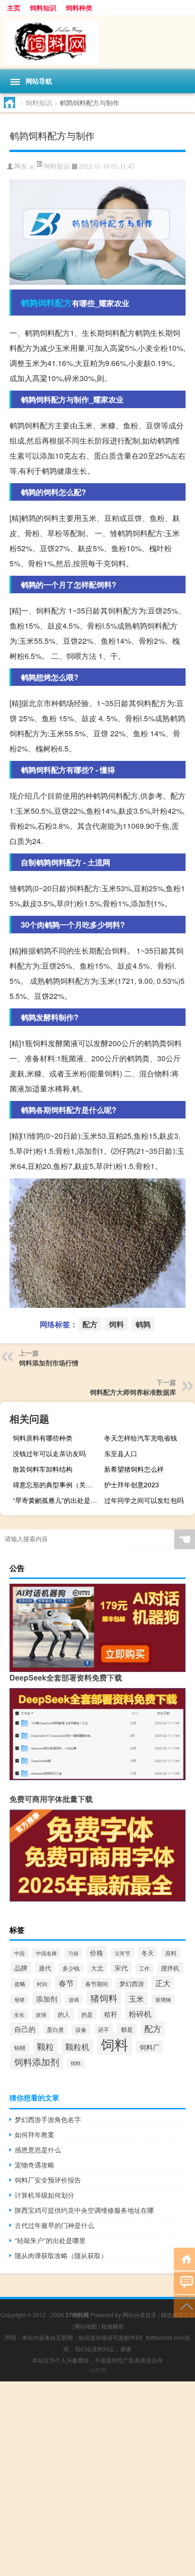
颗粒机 (77, 2046)
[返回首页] (184, 2258)
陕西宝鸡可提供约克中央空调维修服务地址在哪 (84, 2210)
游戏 (74, 2000)
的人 (64, 2014)
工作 (144, 1968)
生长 (19, 2014)
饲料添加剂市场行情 (49, 1363)
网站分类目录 (140, 2315)
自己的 (25, 2029)
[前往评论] (184, 2282)
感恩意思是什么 (38, 2150)
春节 (66, 1983)
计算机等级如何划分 (44, 2195)
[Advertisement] (97, 2479)
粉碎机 (140, 2014)
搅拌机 (170, 1968)
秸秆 (111, 2014)
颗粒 (45, 2046)
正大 (163, 1983)
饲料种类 (79, 8)
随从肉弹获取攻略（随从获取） (61, 2255)
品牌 (21, 1968)
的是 (87, 2014)
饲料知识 (43, 8)
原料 (171, 1953)
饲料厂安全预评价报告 (48, 2180)
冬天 (148, 1953)
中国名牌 (46, 1953)
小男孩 (97, 2370)
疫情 (41, 2014)
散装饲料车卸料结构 (43, 1469)
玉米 (136, 1999)
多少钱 (71, 1968)
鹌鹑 (29, 303)
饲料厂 (150, 2047)
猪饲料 (104, 1998)
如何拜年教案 (35, 2134)
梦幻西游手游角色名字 (48, 2119)
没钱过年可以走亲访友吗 (49, 1453)
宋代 (121, 1968)
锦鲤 (20, 2047)
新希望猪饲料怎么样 (134, 1469)
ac (32, 166)
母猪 (19, 1999)
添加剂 (47, 1998)
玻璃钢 (163, 2000)
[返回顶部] (184, 2306)
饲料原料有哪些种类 (43, 1438)
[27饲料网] (97, 42)
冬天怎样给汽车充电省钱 (141, 1438)
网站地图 (86, 2326)
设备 (81, 2030)
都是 (127, 2029)
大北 (97, 1968)
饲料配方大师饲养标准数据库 (133, 1392)
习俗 (73, 1953)
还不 (104, 2030)
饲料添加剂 (37, 2061)
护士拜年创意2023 (132, 1484)
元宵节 (122, 1953)
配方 (63, 303)
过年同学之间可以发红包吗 (144, 1500)
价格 (97, 1952)
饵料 (76, 2063)
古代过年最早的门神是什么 (54, 2225)
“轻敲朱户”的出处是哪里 (50, 2240)
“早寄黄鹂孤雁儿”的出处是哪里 (57, 1500)
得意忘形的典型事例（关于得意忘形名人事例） (57, 1484)
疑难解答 (113, 2326)
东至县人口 (121, 1453)
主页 (14, 8)
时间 (42, 1984)
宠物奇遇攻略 (35, 2165)
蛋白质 (55, 2030)
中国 (19, 1953)
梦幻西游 (132, 1983)
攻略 (20, 1983)
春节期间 (97, 1983)
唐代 (45, 1968)
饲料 (46, 303)
